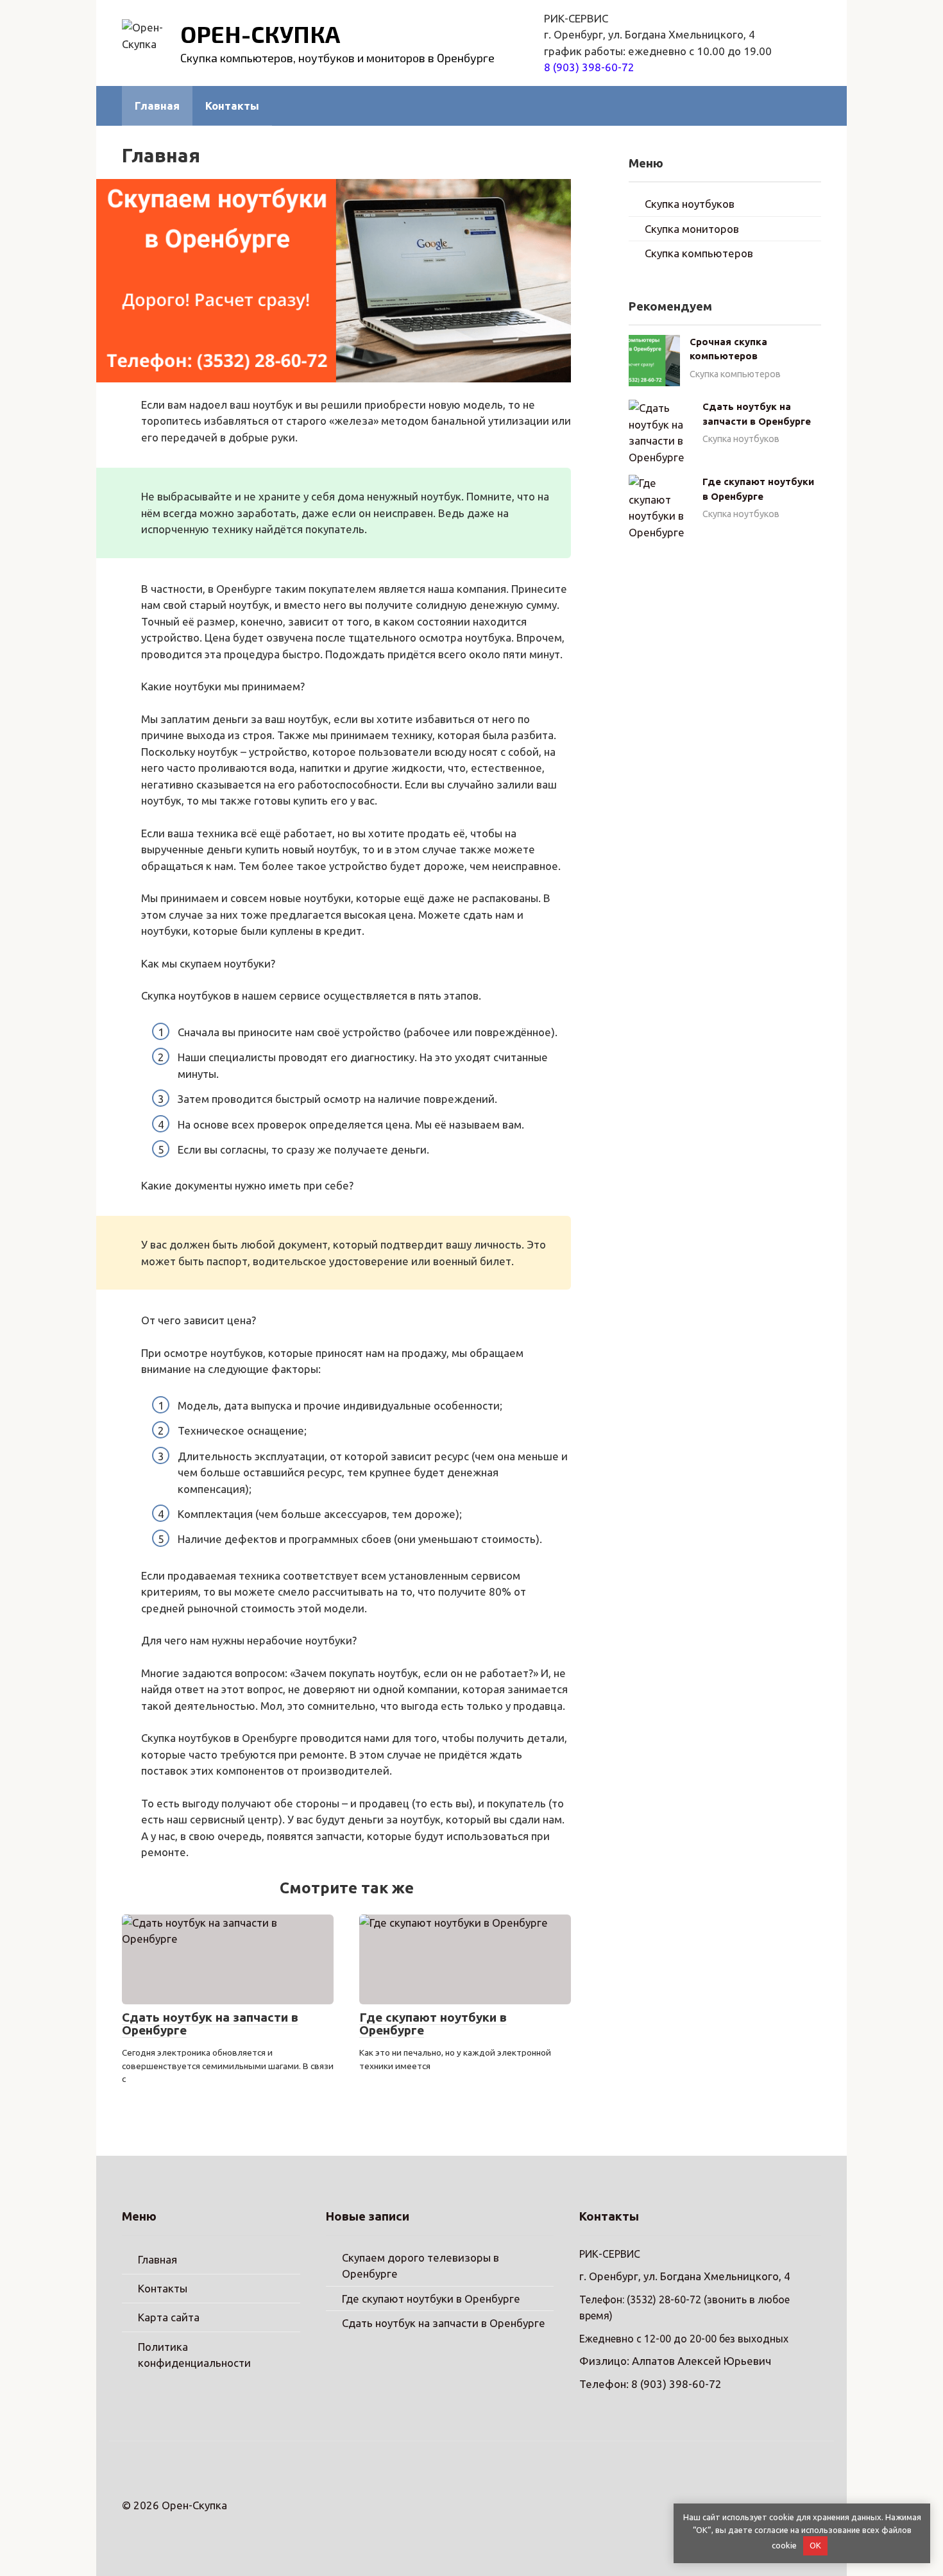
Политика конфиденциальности (194, 2355)
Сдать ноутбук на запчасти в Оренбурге (210, 2024)
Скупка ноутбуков (690, 204)
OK (815, 2545)
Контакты (232, 106)
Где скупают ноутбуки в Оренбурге (433, 2024)
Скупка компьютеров (699, 253)
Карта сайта (169, 2317)
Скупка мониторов (692, 229)
